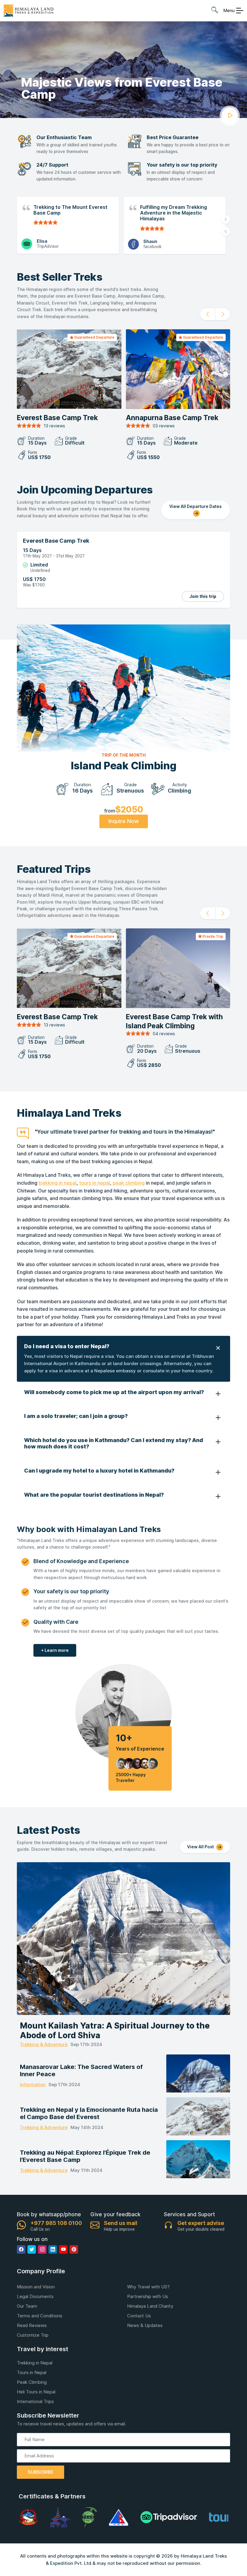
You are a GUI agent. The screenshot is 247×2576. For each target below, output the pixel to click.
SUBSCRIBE (41, 2472)
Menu (229, 10)
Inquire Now (124, 821)
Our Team (27, 2306)
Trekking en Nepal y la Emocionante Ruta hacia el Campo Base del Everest (89, 2113)
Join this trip (203, 596)
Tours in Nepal (32, 2372)
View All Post (201, 1847)
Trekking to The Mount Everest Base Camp (70, 210)
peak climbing (129, 1183)
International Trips (35, 2401)
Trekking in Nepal (35, 2363)
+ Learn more (55, 1650)
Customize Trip (33, 2335)
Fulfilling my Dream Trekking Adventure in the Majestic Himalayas (174, 213)
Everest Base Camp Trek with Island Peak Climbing (174, 1021)
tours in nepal (95, 1183)
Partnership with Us (148, 2296)
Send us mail (121, 2223)
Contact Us (139, 2316)
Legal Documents (35, 2296)
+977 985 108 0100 (56, 2223)
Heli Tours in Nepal (36, 2392)
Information (33, 2084)
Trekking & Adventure (44, 2044)
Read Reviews (32, 2325)
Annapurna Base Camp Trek (172, 418)
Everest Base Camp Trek (57, 418)
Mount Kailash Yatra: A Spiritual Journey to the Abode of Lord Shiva (115, 2031)
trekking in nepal (58, 1183)
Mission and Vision (36, 2287)
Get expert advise (201, 2223)
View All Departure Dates (195, 506)
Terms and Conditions (40, 2316)
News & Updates (145, 2325)
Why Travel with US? (148, 2287)
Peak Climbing (32, 2382)
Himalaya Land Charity (150, 2306)
